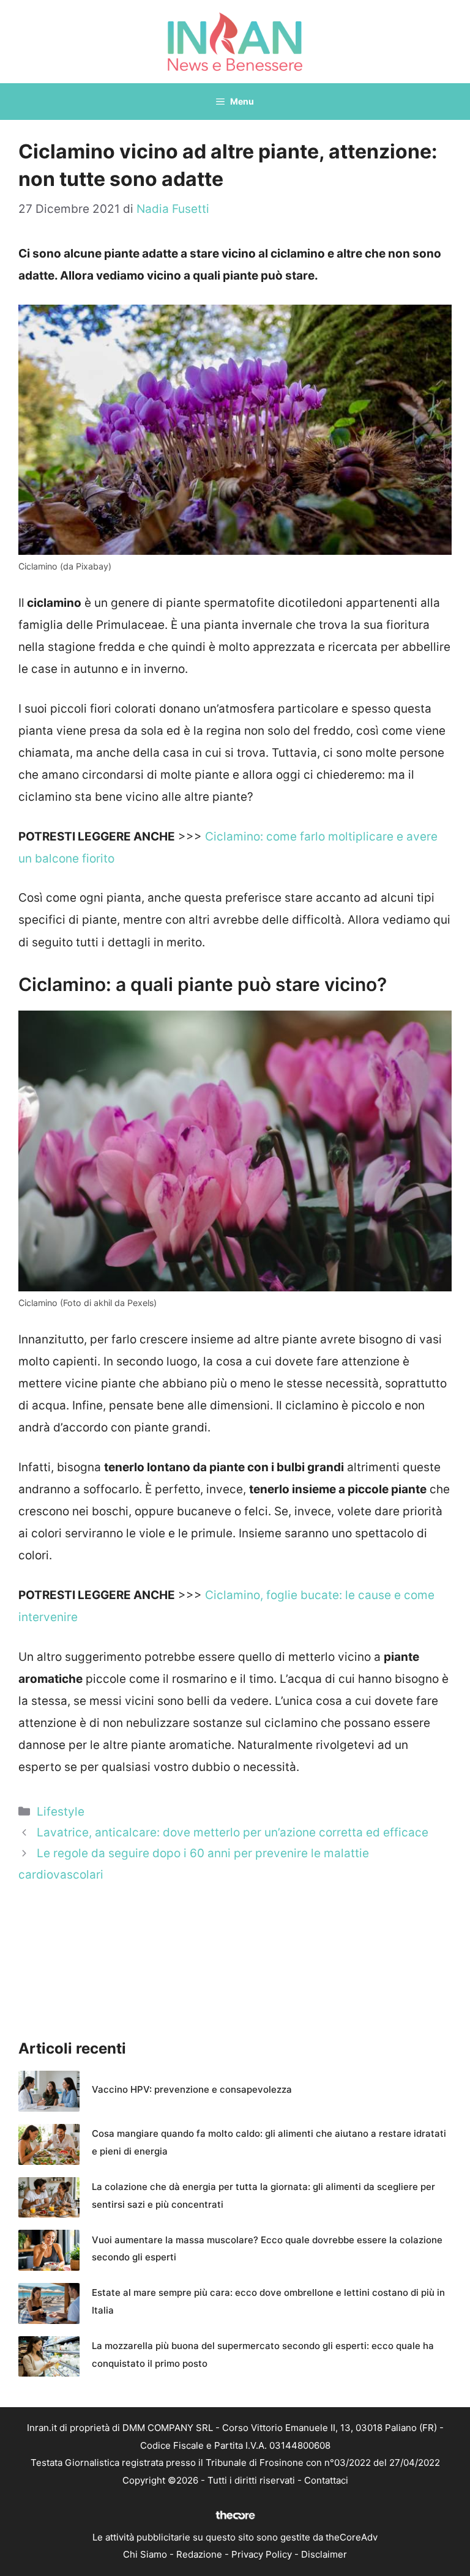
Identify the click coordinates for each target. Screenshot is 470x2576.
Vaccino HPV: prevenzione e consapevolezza (192, 2089)
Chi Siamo (145, 2554)
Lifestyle (61, 1812)
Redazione (199, 2554)
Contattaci (326, 2480)
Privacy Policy (262, 2554)
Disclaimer (324, 2554)
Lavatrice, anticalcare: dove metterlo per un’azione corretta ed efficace (233, 1832)
